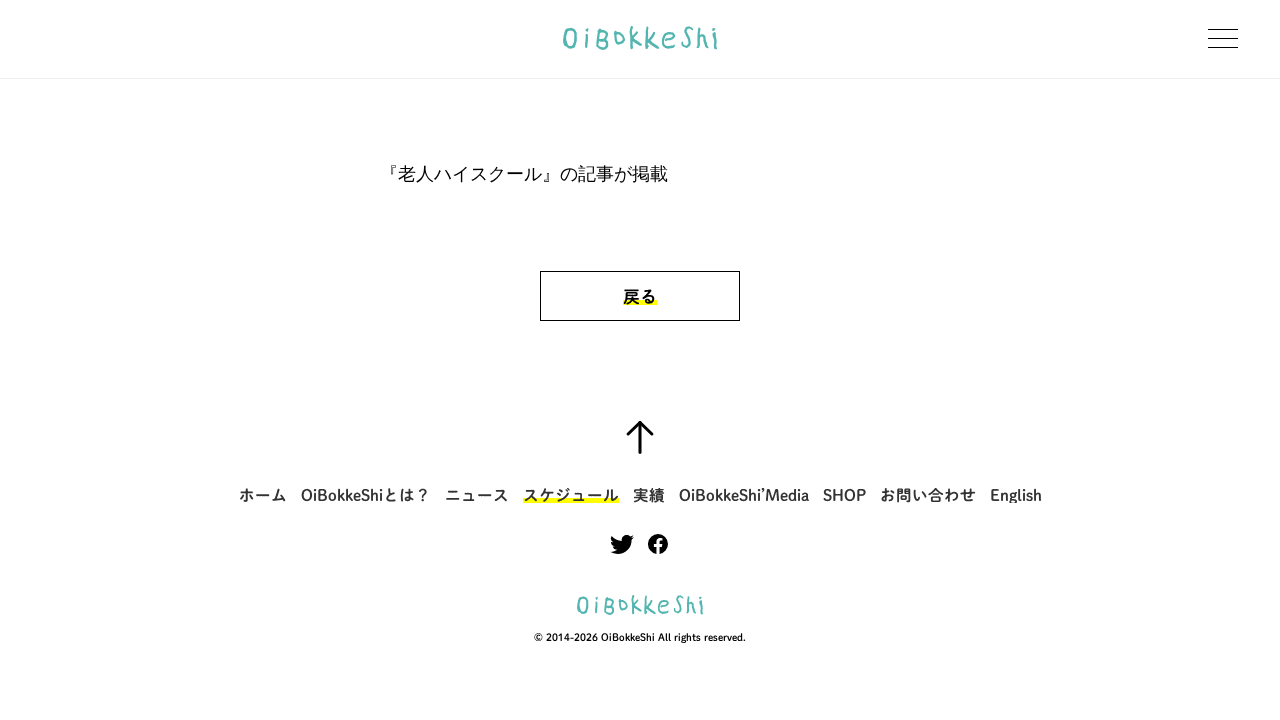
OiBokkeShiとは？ (366, 495)
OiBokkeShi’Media (744, 495)
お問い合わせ (928, 495)
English (1016, 495)
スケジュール (571, 495)
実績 (649, 495)
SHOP (844, 495)
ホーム (263, 495)
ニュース (477, 495)
